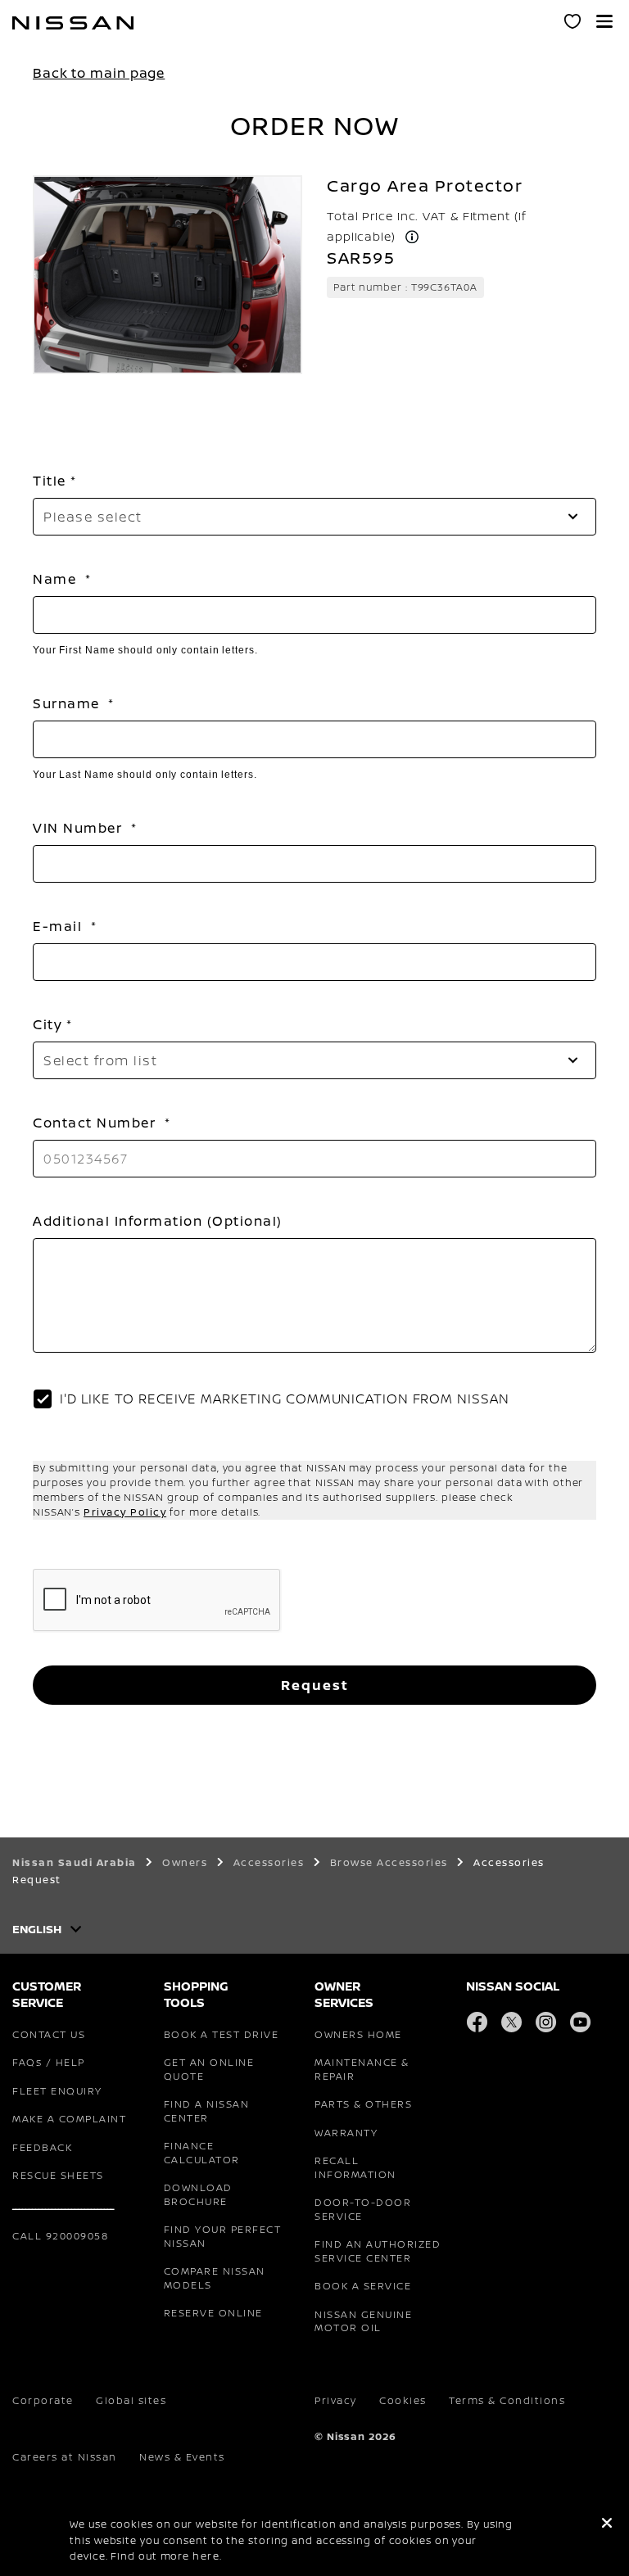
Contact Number (97, 1123)
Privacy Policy (125, 1512)
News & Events (182, 2457)
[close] (607, 2524)
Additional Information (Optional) (158, 1221)
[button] (604, 21)
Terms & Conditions (507, 2400)
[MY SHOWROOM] (573, 22)
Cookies (403, 2400)
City (48, 1024)
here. (208, 2556)
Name (57, 579)
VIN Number (80, 828)
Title (50, 481)
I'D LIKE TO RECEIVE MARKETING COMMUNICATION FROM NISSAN (285, 1399)
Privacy (336, 2400)
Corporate (43, 2400)
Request (315, 1685)
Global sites (131, 2400)
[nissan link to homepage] (73, 23)
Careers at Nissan (65, 2457)
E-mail (60, 926)
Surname (68, 703)
